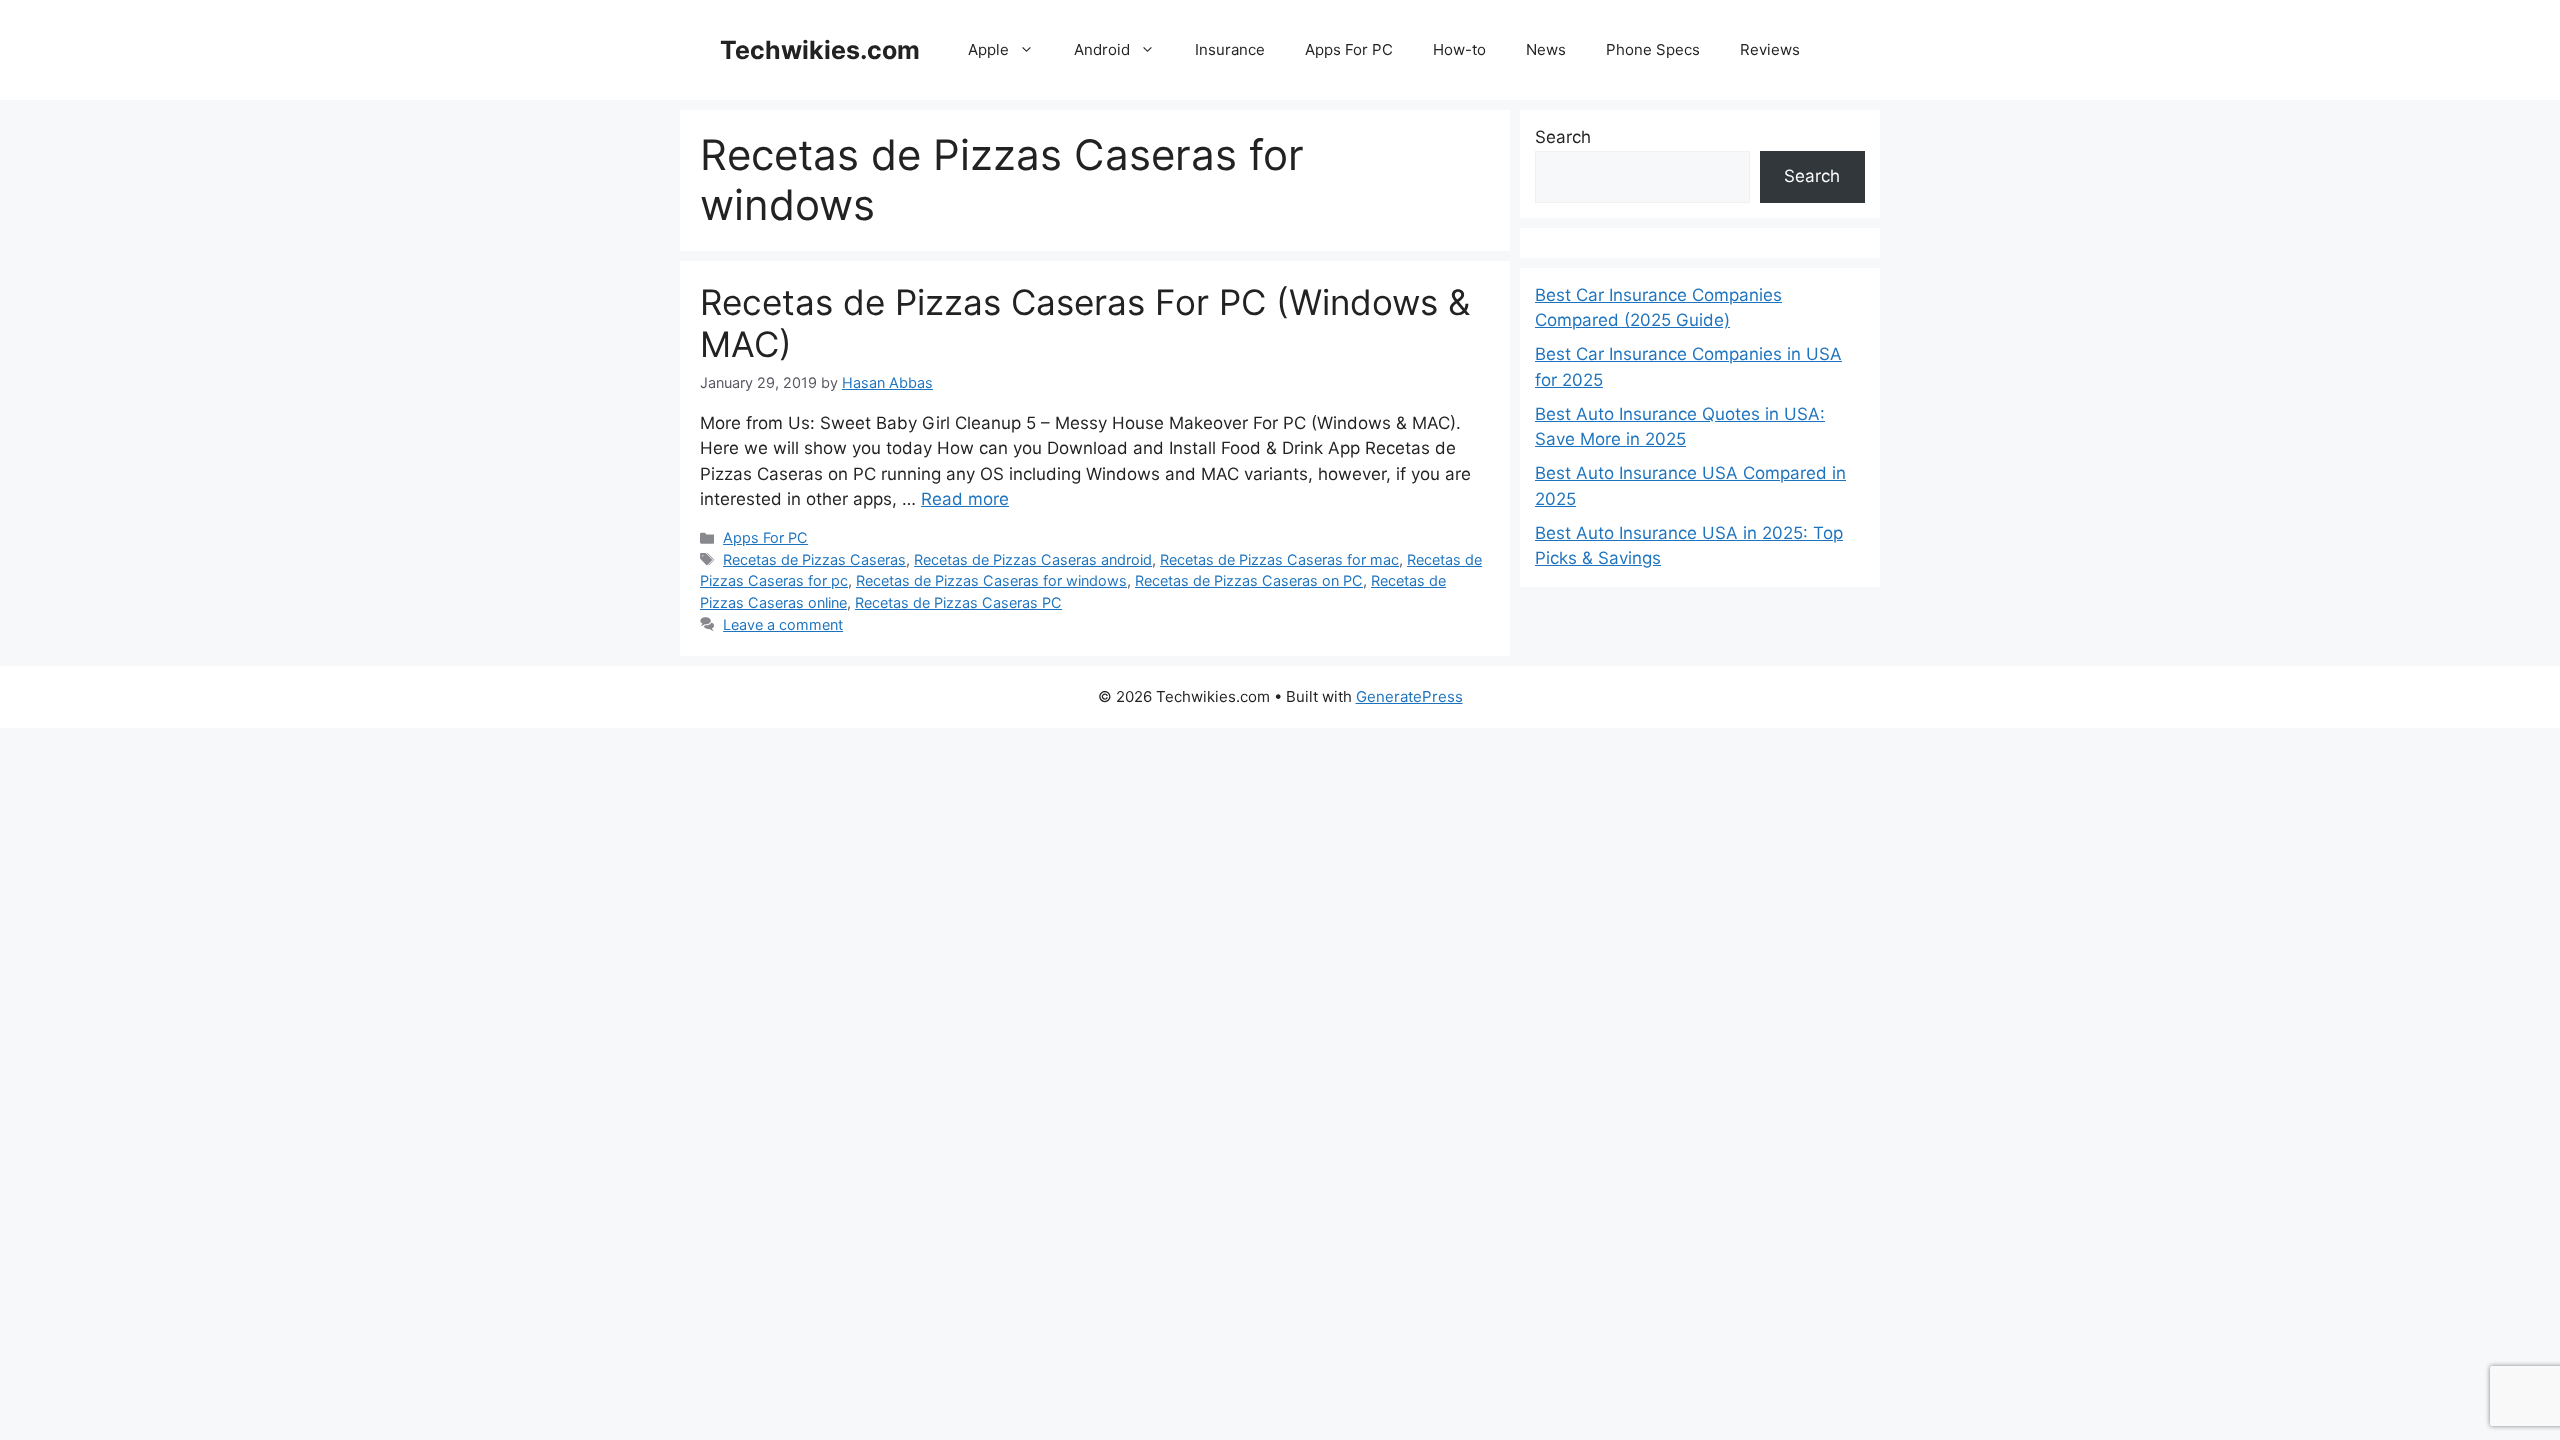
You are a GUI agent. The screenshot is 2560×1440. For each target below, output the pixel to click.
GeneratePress (1409, 696)
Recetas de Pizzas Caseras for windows (991, 580)
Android (1102, 49)
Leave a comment (783, 624)
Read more (965, 499)
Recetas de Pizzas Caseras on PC (1249, 580)
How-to (1459, 49)
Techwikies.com (820, 50)
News (1546, 49)
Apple (988, 49)
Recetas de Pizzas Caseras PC (958, 602)
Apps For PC (1349, 49)
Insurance (1230, 49)
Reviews (1770, 49)
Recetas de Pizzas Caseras (814, 559)
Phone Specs (1653, 49)
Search (1563, 137)
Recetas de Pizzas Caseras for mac (1279, 559)
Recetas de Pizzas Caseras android (1033, 559)
